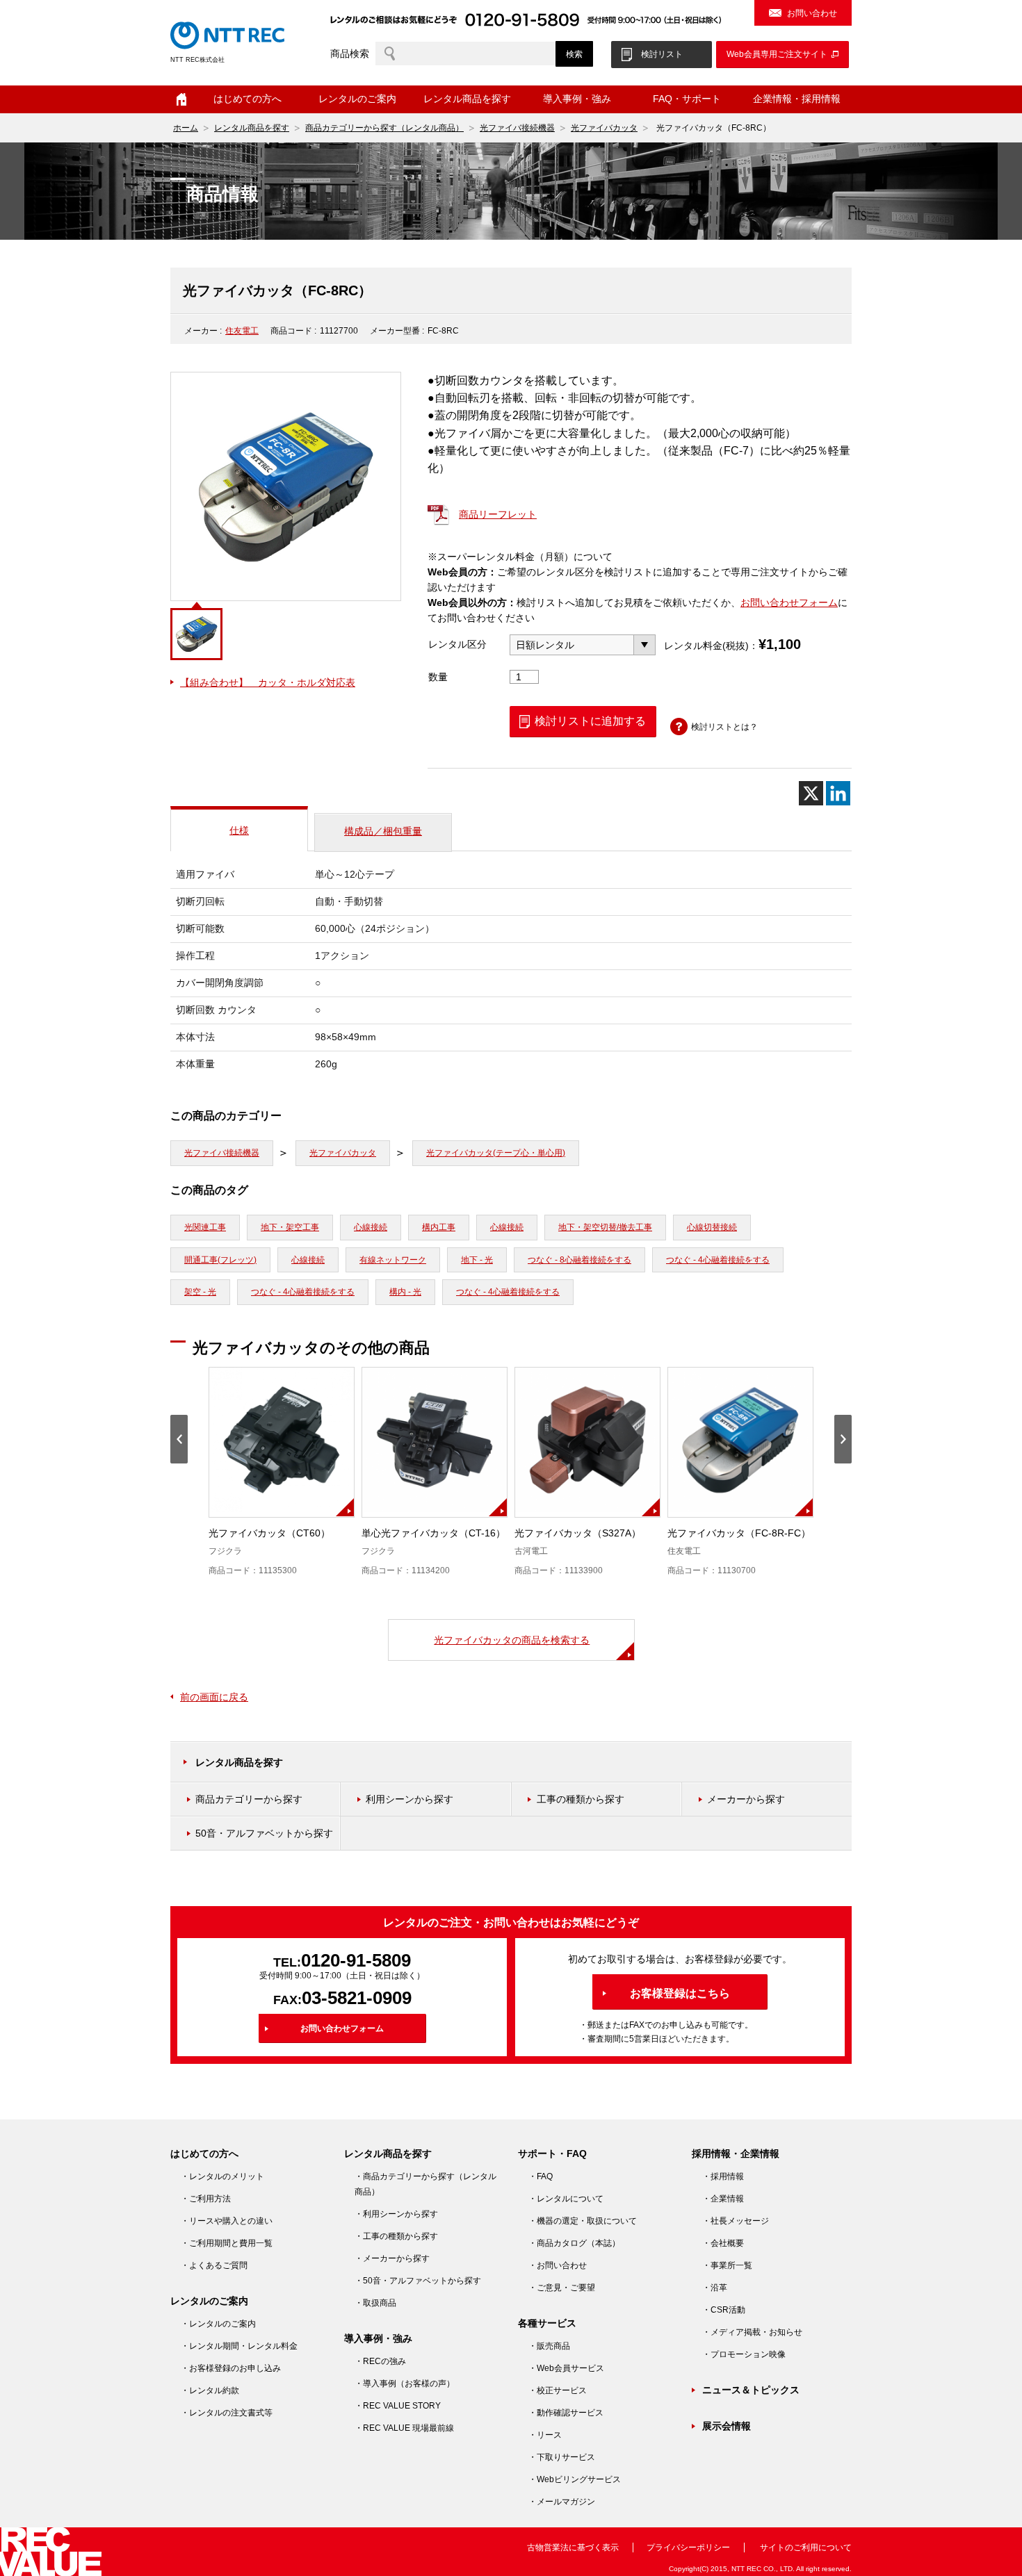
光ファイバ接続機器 (517, 128)
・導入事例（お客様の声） (405, 2384)
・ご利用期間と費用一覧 (227, 2243)
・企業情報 (723, 2199)
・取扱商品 (375, 2303)
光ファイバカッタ (604, 128)
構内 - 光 (405, 1292)
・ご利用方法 (206, 2199)
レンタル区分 (457, 644)
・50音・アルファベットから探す (418, 2281)
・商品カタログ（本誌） (574, 2243)
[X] (811, 793)
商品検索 (350, 54)
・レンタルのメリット (222, 2176)
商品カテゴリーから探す (249, 1799)
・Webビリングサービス (575, 2479)
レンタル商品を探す (252, 128)
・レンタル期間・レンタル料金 (239, 2346)
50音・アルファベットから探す (264, 1833)
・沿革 (715, 2288)
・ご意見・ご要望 (562, 2288)
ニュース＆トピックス (751, 2390)
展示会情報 (727, 2426)
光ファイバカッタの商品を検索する (512, 1640)
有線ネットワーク (393, 1260)
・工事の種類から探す (396, 2236)
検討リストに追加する (590, 721)
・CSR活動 (724, 2310)
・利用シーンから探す (396, 2214)
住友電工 (242, 331)
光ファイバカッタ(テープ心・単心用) (496, 1153)
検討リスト (662, 54)
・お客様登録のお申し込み (231, 2368)
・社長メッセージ (736, 2221)
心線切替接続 (712, 1227)
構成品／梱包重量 (383, 831)
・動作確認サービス (566, 2413)
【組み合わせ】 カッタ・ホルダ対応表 (268, 682)
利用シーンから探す (409, 1799)
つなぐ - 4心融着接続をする (718, 1260)
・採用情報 (723, 2176)
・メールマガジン (562, 2502)
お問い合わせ (812, 13)
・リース (545, 2435)
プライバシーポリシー (688, 2548)
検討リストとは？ (724, 727)
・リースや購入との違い (227, 2221)
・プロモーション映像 (744, 2354)
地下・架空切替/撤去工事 (605, 1227)
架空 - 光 (200, 1292)
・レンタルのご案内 (218, 2324)
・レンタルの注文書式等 (227, 2413)
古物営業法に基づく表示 (573, 2548)
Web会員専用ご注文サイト (777, 54)
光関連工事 (205, 1227)
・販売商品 (549, 2346)
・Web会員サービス (566, 2368)
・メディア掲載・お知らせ (752, 2332)
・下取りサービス (562, 2457)
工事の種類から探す (581, 1799)
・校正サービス (558, 2390)
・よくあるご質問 (214, 2265)
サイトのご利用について (806, 2548)
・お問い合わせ (558, 2265)
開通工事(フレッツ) (220, 1260)
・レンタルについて (566, 2199)
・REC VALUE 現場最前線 (404, 2428)
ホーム (181, 99)
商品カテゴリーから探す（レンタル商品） (384, 128)
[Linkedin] (838, 793)
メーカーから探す (746, 1799)
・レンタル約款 (210, 2390)
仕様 (239, 830)
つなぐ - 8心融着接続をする (579, 1260)
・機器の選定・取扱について (583, 2221)
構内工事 (439, 1227)
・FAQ (541, 2176)
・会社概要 (723, 2243)
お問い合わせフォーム (789, 602)
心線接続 (371, 1227)
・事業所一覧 (727, 2265)
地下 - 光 (477, 1260)
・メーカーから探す (392, 2258)
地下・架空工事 (290, 1227)
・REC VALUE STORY (398, 2406)
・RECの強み (380, 2361)
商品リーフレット (498, 514)
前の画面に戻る (214, 1697)
